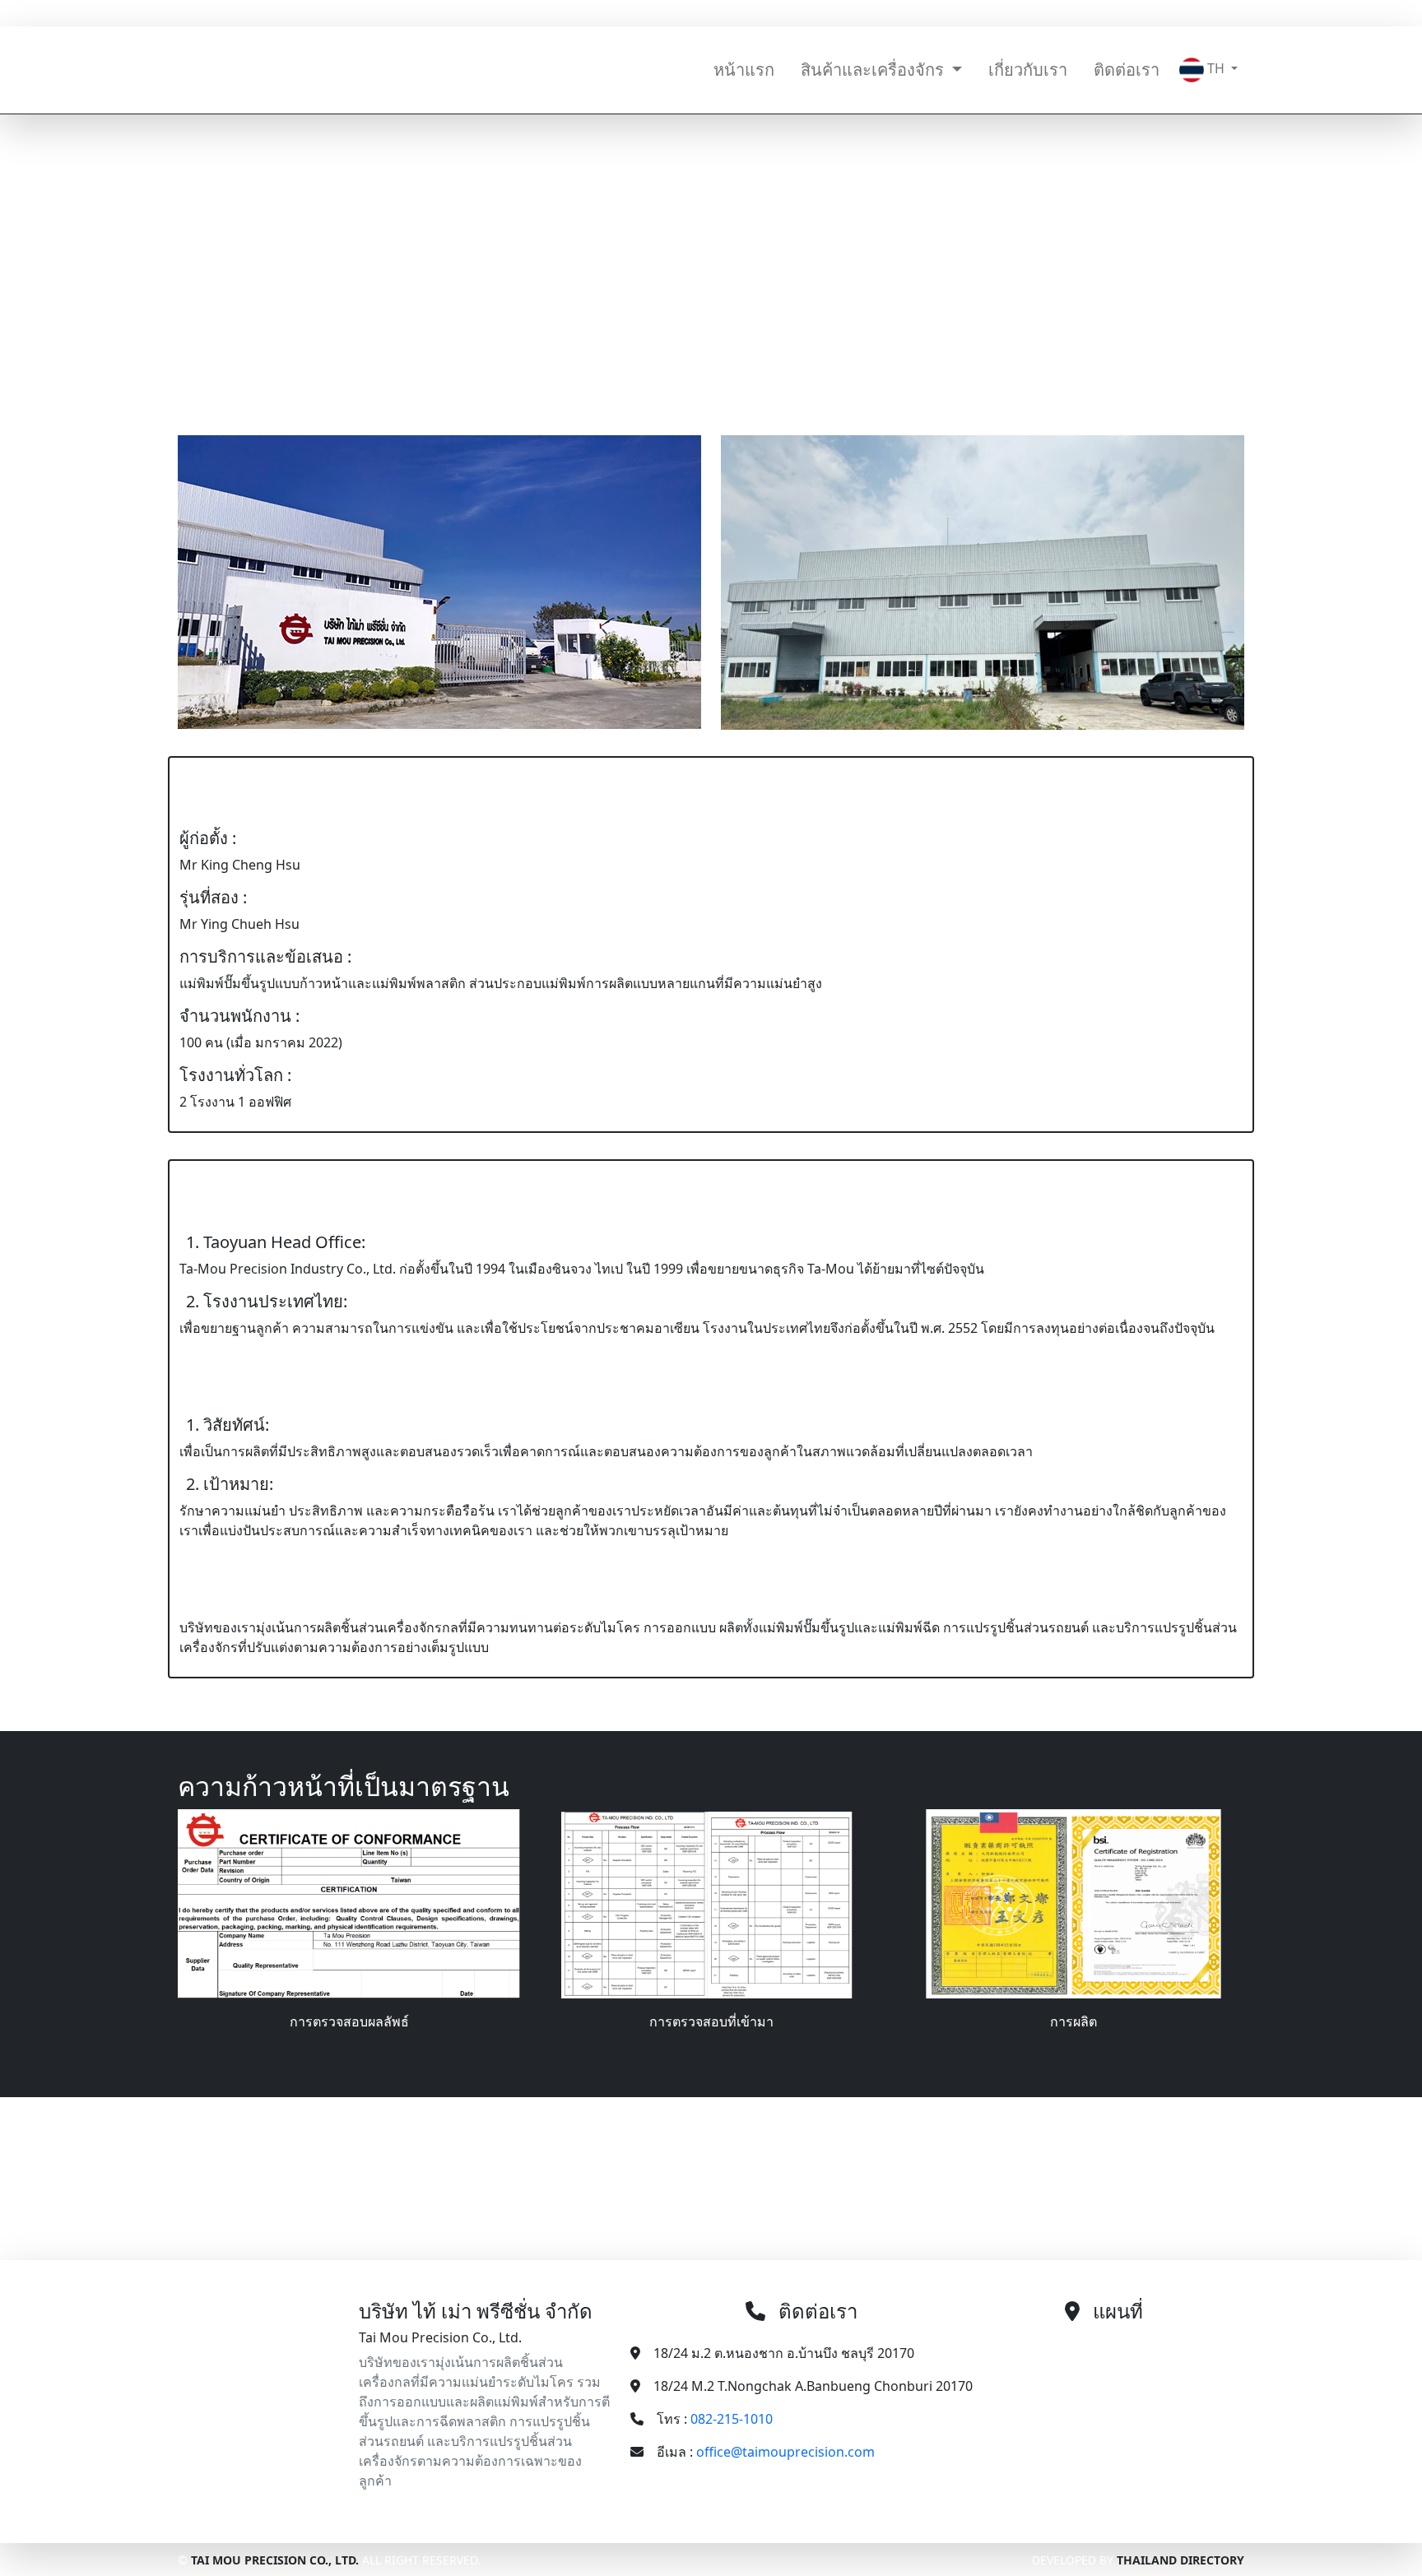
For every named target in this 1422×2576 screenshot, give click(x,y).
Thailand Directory (1180, 2560)
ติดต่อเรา (1127, 70)
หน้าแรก (744, 70)
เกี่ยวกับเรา (1028, 70)
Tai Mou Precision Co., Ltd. (275, 2560)
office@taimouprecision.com (811, 13)
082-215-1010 (651, 13)
